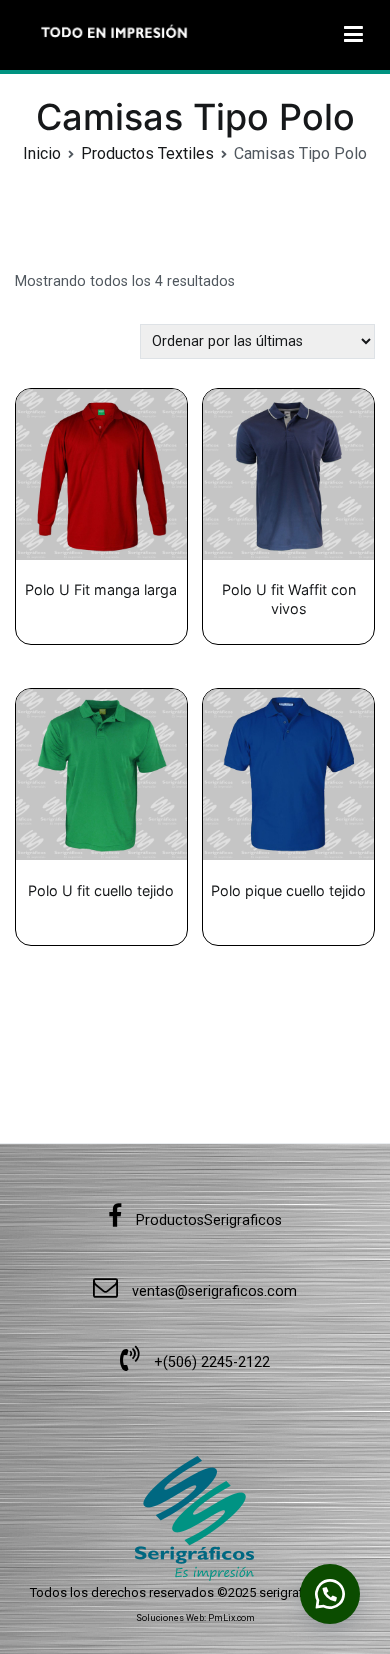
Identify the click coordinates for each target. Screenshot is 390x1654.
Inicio (42, 153)
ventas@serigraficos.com (212, 1291)
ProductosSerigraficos (207, 1220)
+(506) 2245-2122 (210, 1362)
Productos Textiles (147, 153)
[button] (330, 1594)
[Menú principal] (353, 35)
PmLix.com (231, 1618)
